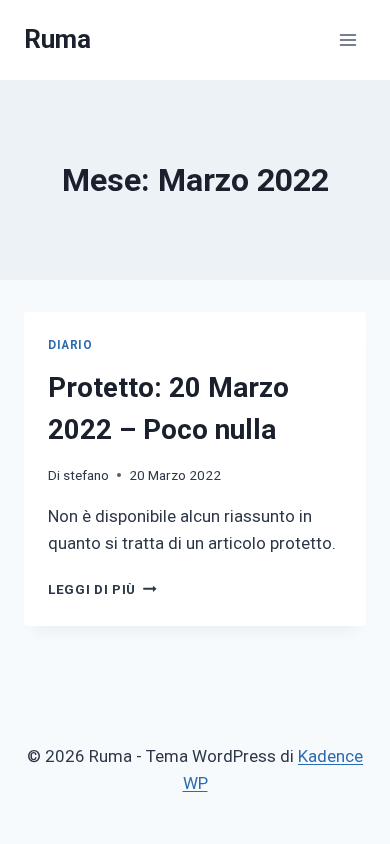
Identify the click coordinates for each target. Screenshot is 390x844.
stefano (86, 475)
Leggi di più (102, 589)
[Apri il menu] (347, 39)
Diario (70, 345)
